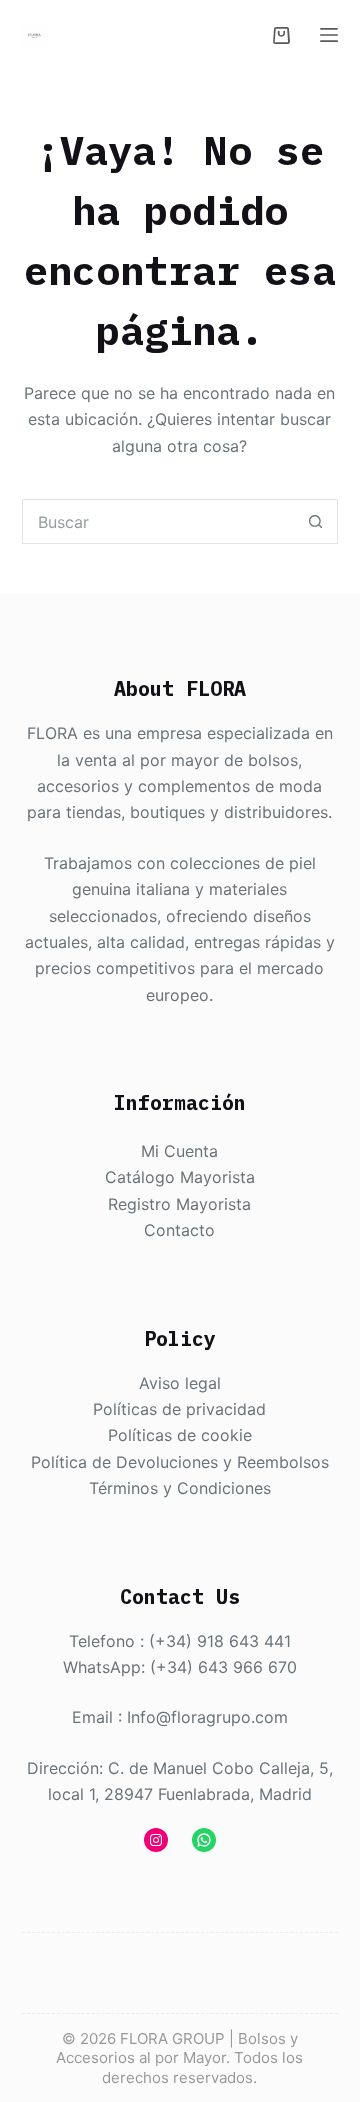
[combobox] (159, 521)
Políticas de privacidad (179, 1409)
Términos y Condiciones (180, 1488)
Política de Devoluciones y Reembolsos (180, 1462)
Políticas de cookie (180, 1435)
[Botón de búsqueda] (315, 521)
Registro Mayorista (179, 1204)
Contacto (179, 1230)
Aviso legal (180, 1383)
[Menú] (329, 35)
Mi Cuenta (179, 1151)
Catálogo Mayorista (180, 1177)
